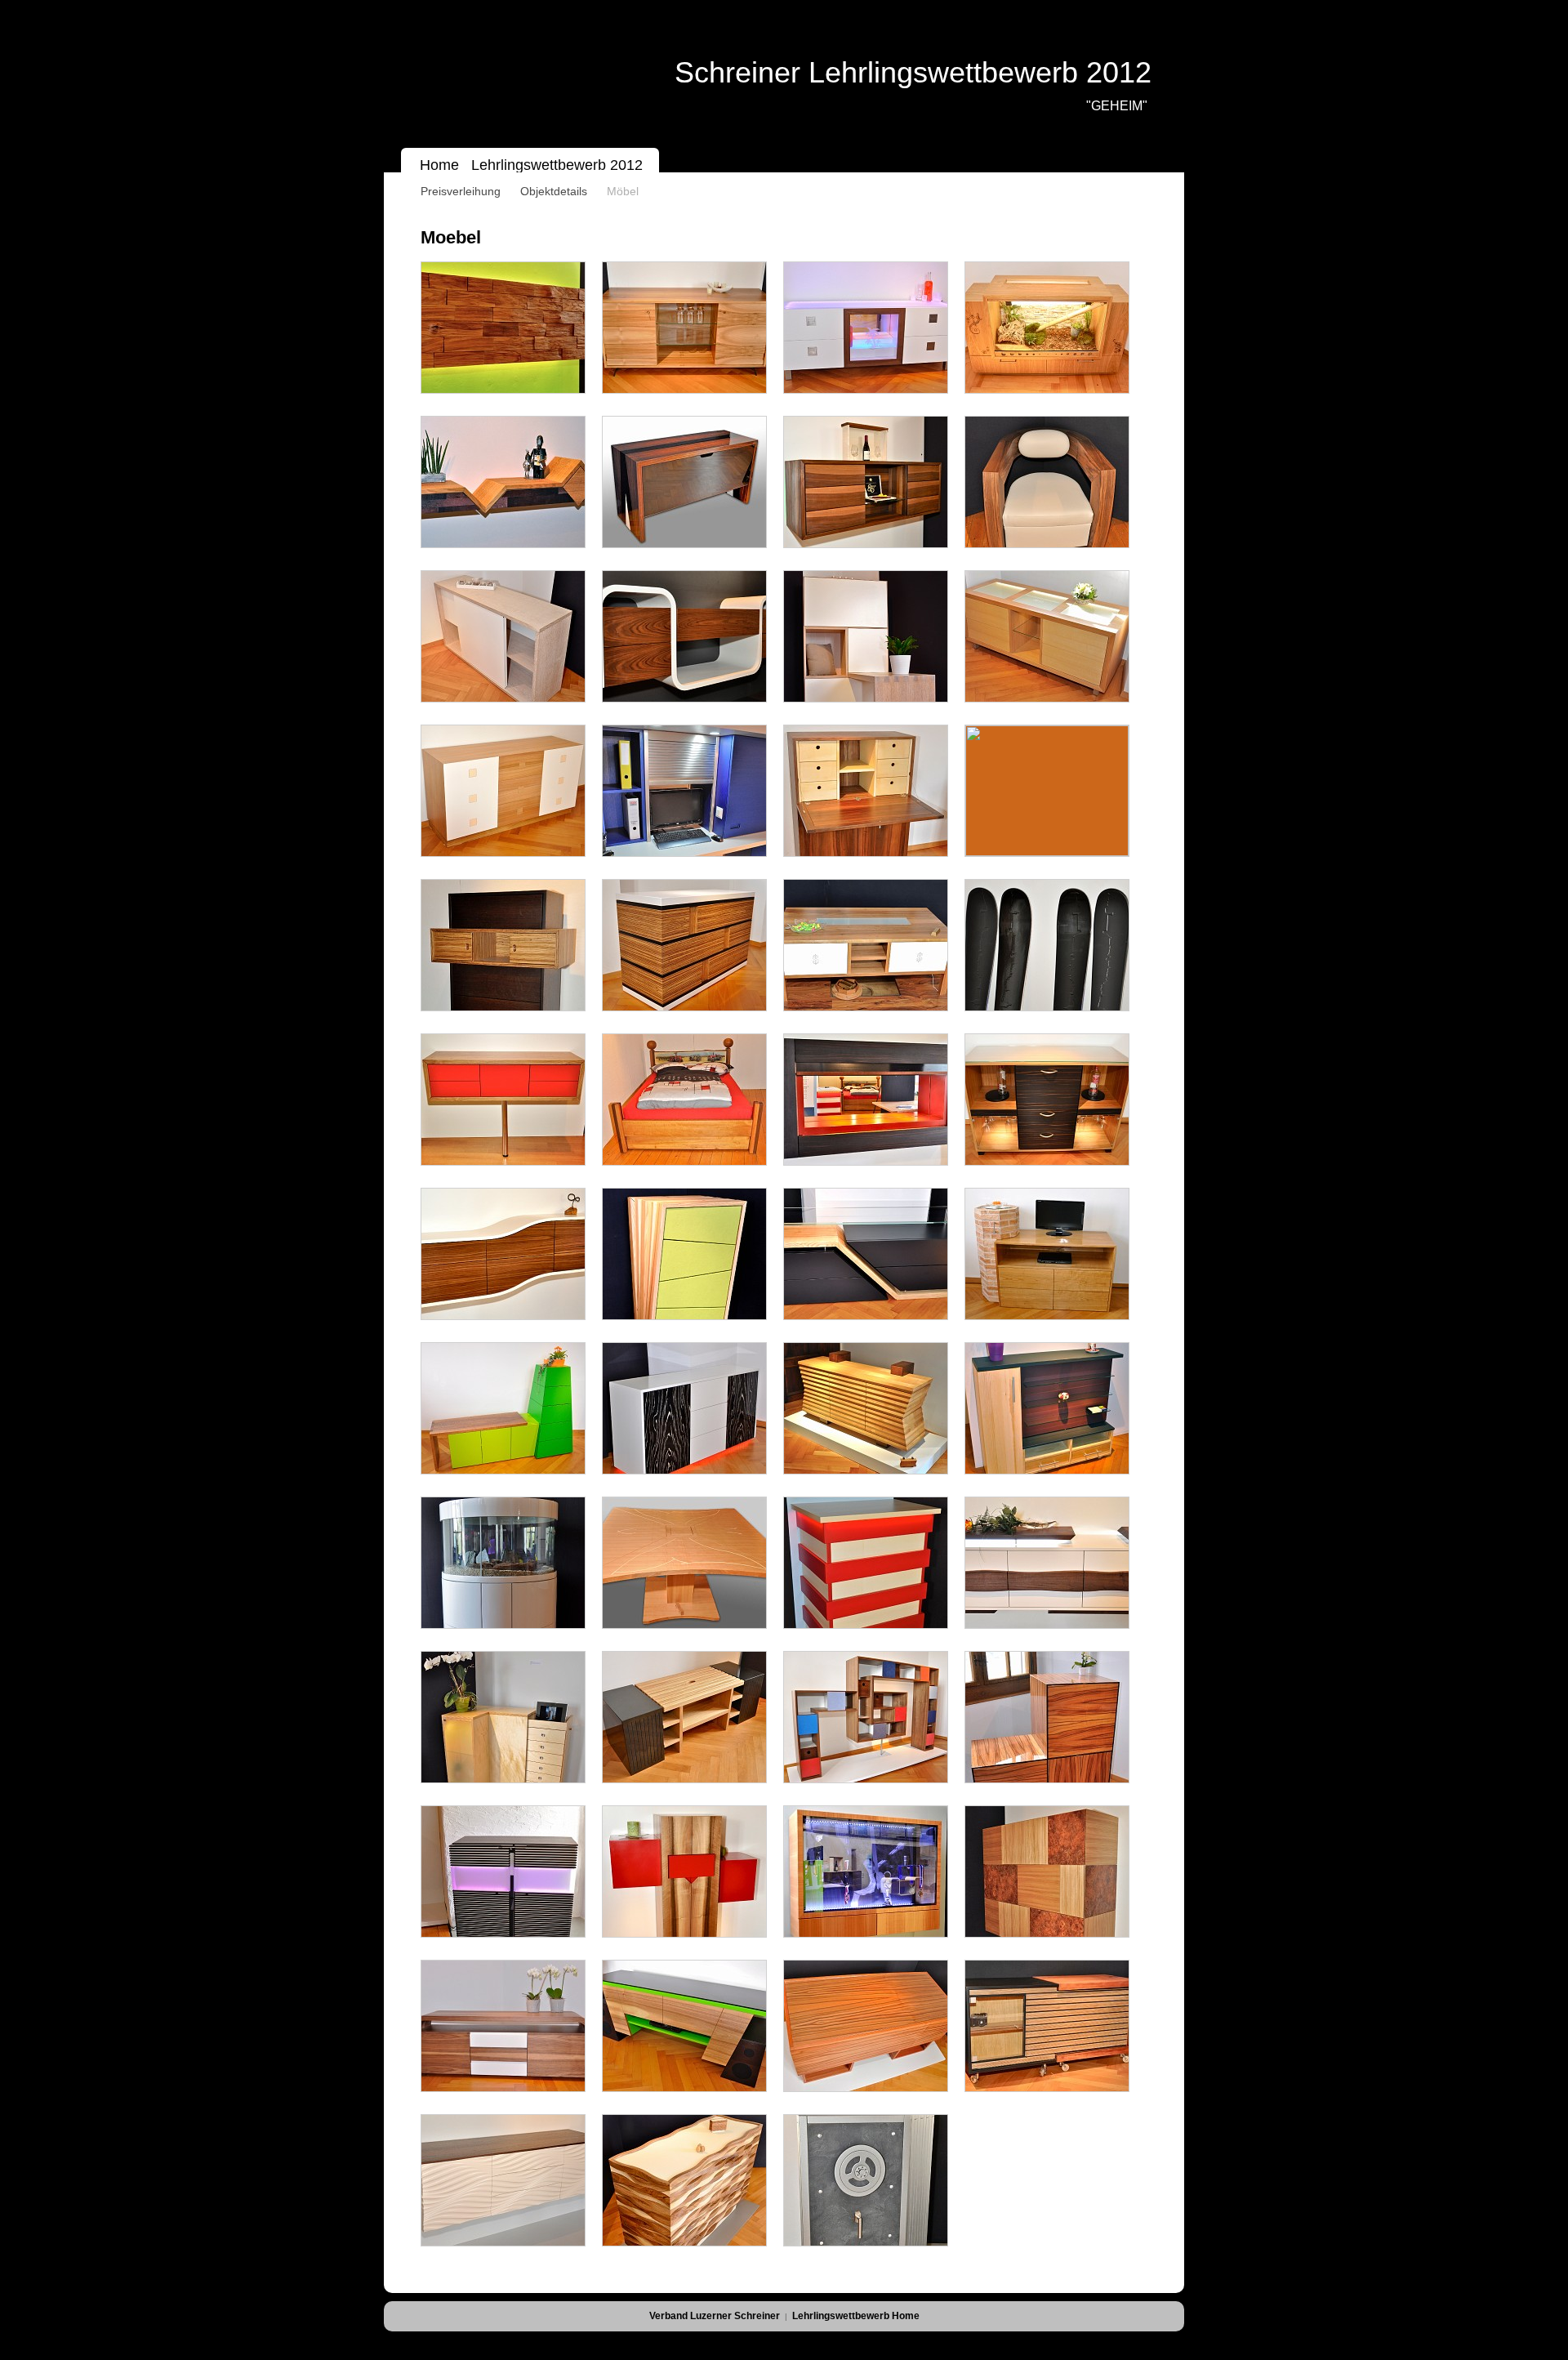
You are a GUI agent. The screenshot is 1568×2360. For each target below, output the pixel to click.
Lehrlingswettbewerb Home (856, 2316)
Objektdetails (554, 191)
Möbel (623, 191)
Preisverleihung (461, 191)
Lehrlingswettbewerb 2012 (561, 165)
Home (441, 165)
